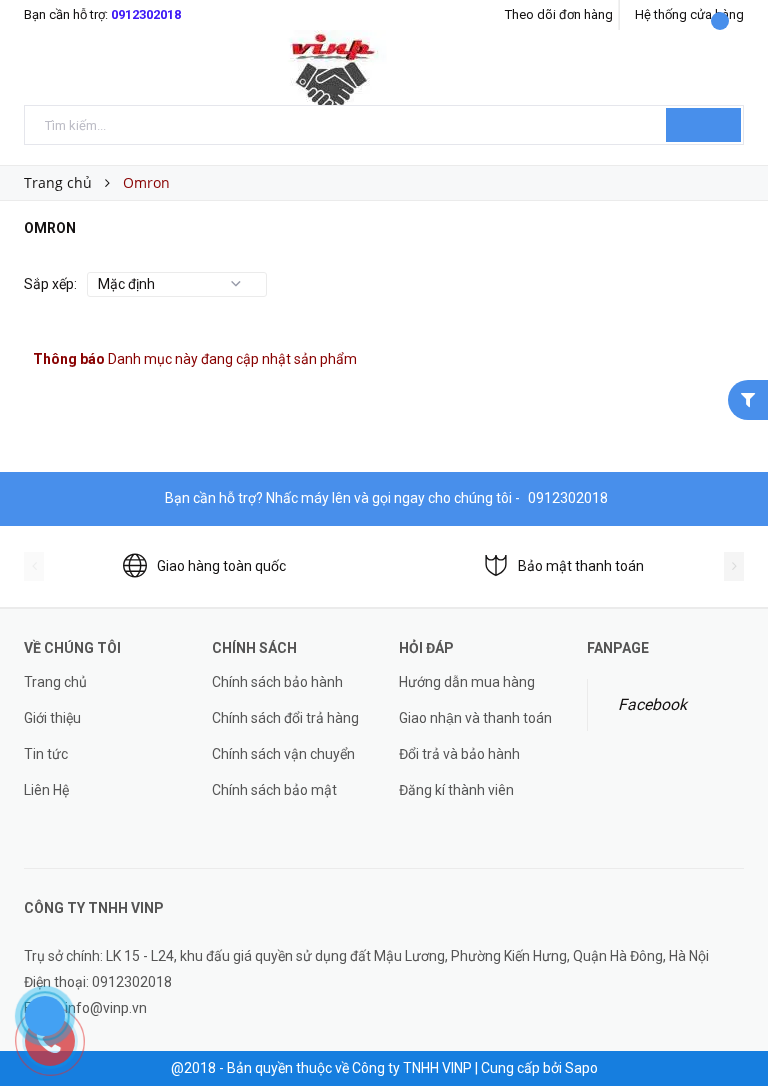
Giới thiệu (52, 718)
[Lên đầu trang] (733, 1026)
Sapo (581, 1068)
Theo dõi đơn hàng (559, 14)
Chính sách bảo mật (274, 790)
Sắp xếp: (50, 284)
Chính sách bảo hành (277, 682)
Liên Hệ (46, 790)
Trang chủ (55, 682)
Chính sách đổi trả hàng (285, 718)
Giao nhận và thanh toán (475, 718)
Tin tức (46, 754)
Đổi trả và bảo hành (459, 754)
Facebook (652, 704)
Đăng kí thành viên (456, 790)
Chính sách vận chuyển (283, 754)
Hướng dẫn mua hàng (467, 682)
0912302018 (146, 14)
